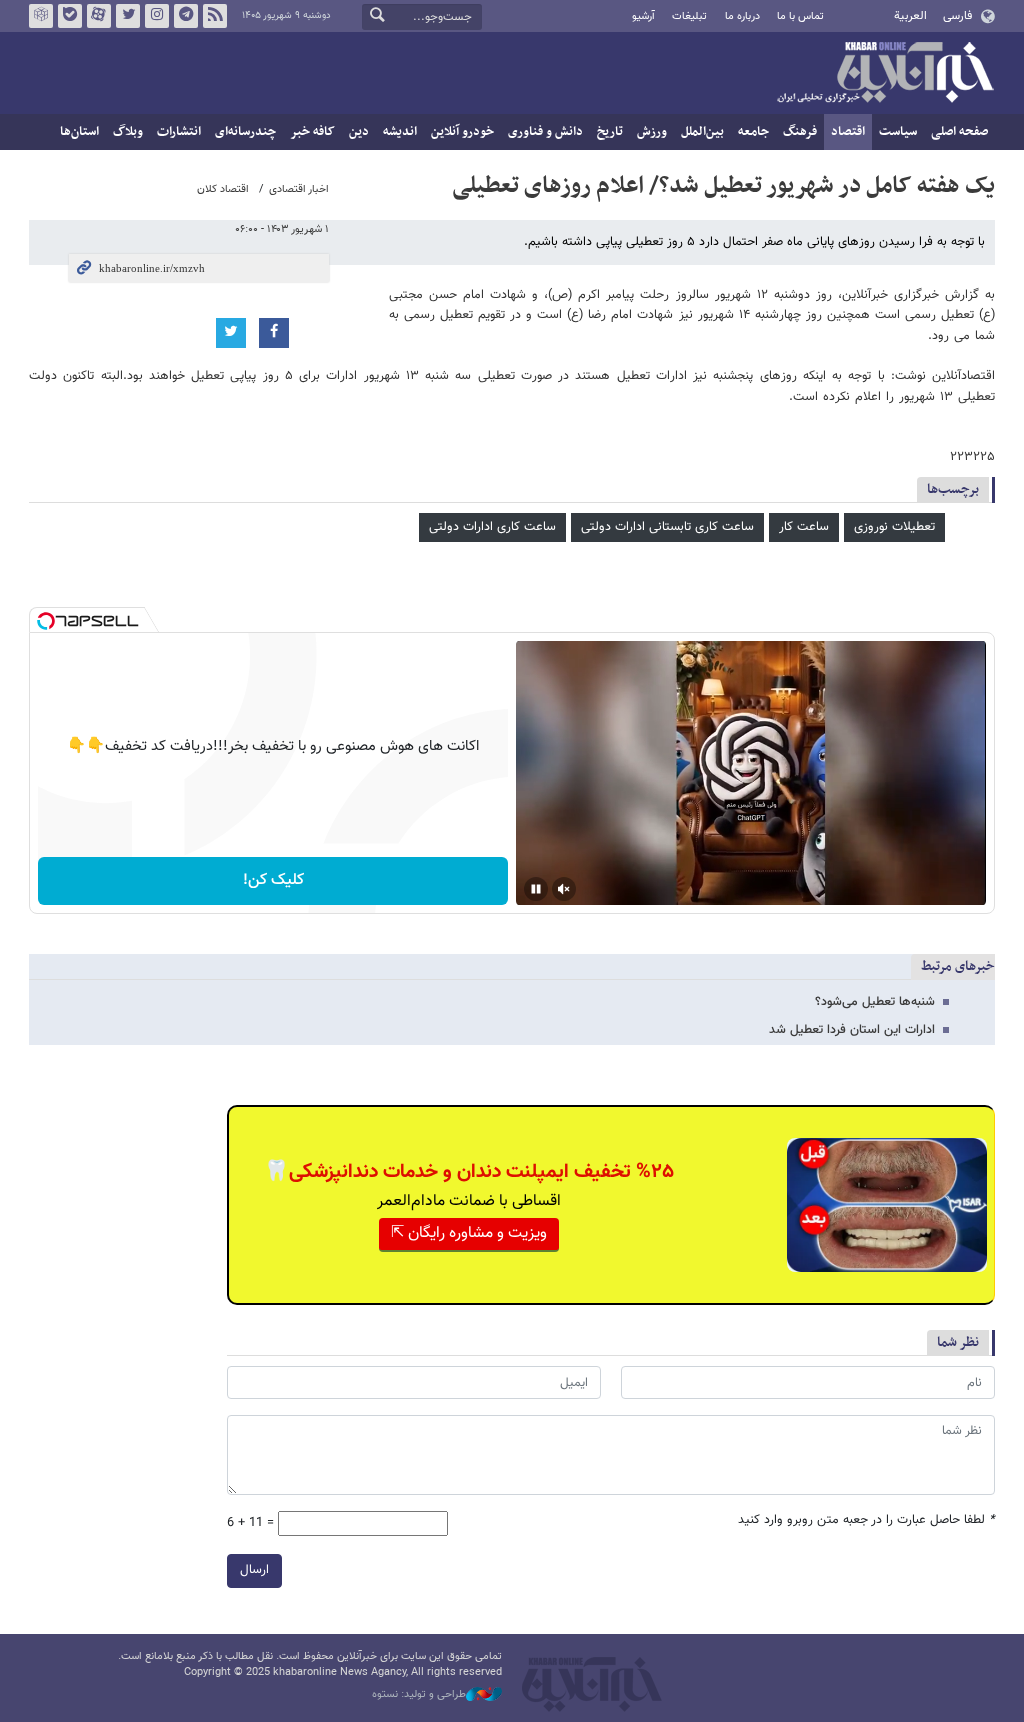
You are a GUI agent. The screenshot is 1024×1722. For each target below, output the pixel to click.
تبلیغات (689, 16)
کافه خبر (312, 132)
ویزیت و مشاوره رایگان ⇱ (469, 1233)
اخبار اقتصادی (299, 189)
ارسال (254, 1570)
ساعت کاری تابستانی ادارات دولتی (667, 527)
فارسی (957, 16)
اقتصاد (848, 132)
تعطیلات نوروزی (894, 527)
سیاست (898, 132)
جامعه (753, 132)
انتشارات (179, 132)
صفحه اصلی (959, 132)
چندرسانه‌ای (245, 132)
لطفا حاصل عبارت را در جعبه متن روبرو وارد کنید (866, 1520)
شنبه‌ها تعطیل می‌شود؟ (875, 1002)
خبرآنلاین (885, 74)
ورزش (652, 132)
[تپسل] (46, 621)
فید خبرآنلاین (215, 16)
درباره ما (742, 16)
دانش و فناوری (545, 132)
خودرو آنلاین (462, 132)
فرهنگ (800, 132)
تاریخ (610, 132)
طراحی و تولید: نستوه (419, 1695)
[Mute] (564, 889)
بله (70, 16)
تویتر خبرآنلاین (128, 16)
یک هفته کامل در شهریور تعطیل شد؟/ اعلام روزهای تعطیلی (723, 186)
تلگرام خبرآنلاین (186, 16)
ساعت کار (804, 527)
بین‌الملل (702, 132)
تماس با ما (800, 16)
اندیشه (400, 132)
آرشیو (643, 16)
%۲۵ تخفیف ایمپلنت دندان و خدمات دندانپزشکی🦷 (469, 1172)
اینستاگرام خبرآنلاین (157, 16)
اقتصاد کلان (223, 189)
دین (359, 132)
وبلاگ (128, 132)
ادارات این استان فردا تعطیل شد (852, 1030)
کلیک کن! (273, 880)
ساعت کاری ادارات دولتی (492, 527)
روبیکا (41, 16)
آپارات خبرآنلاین (99, 16)
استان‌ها (79, 132)
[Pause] (536, 889)
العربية (910, 16)
